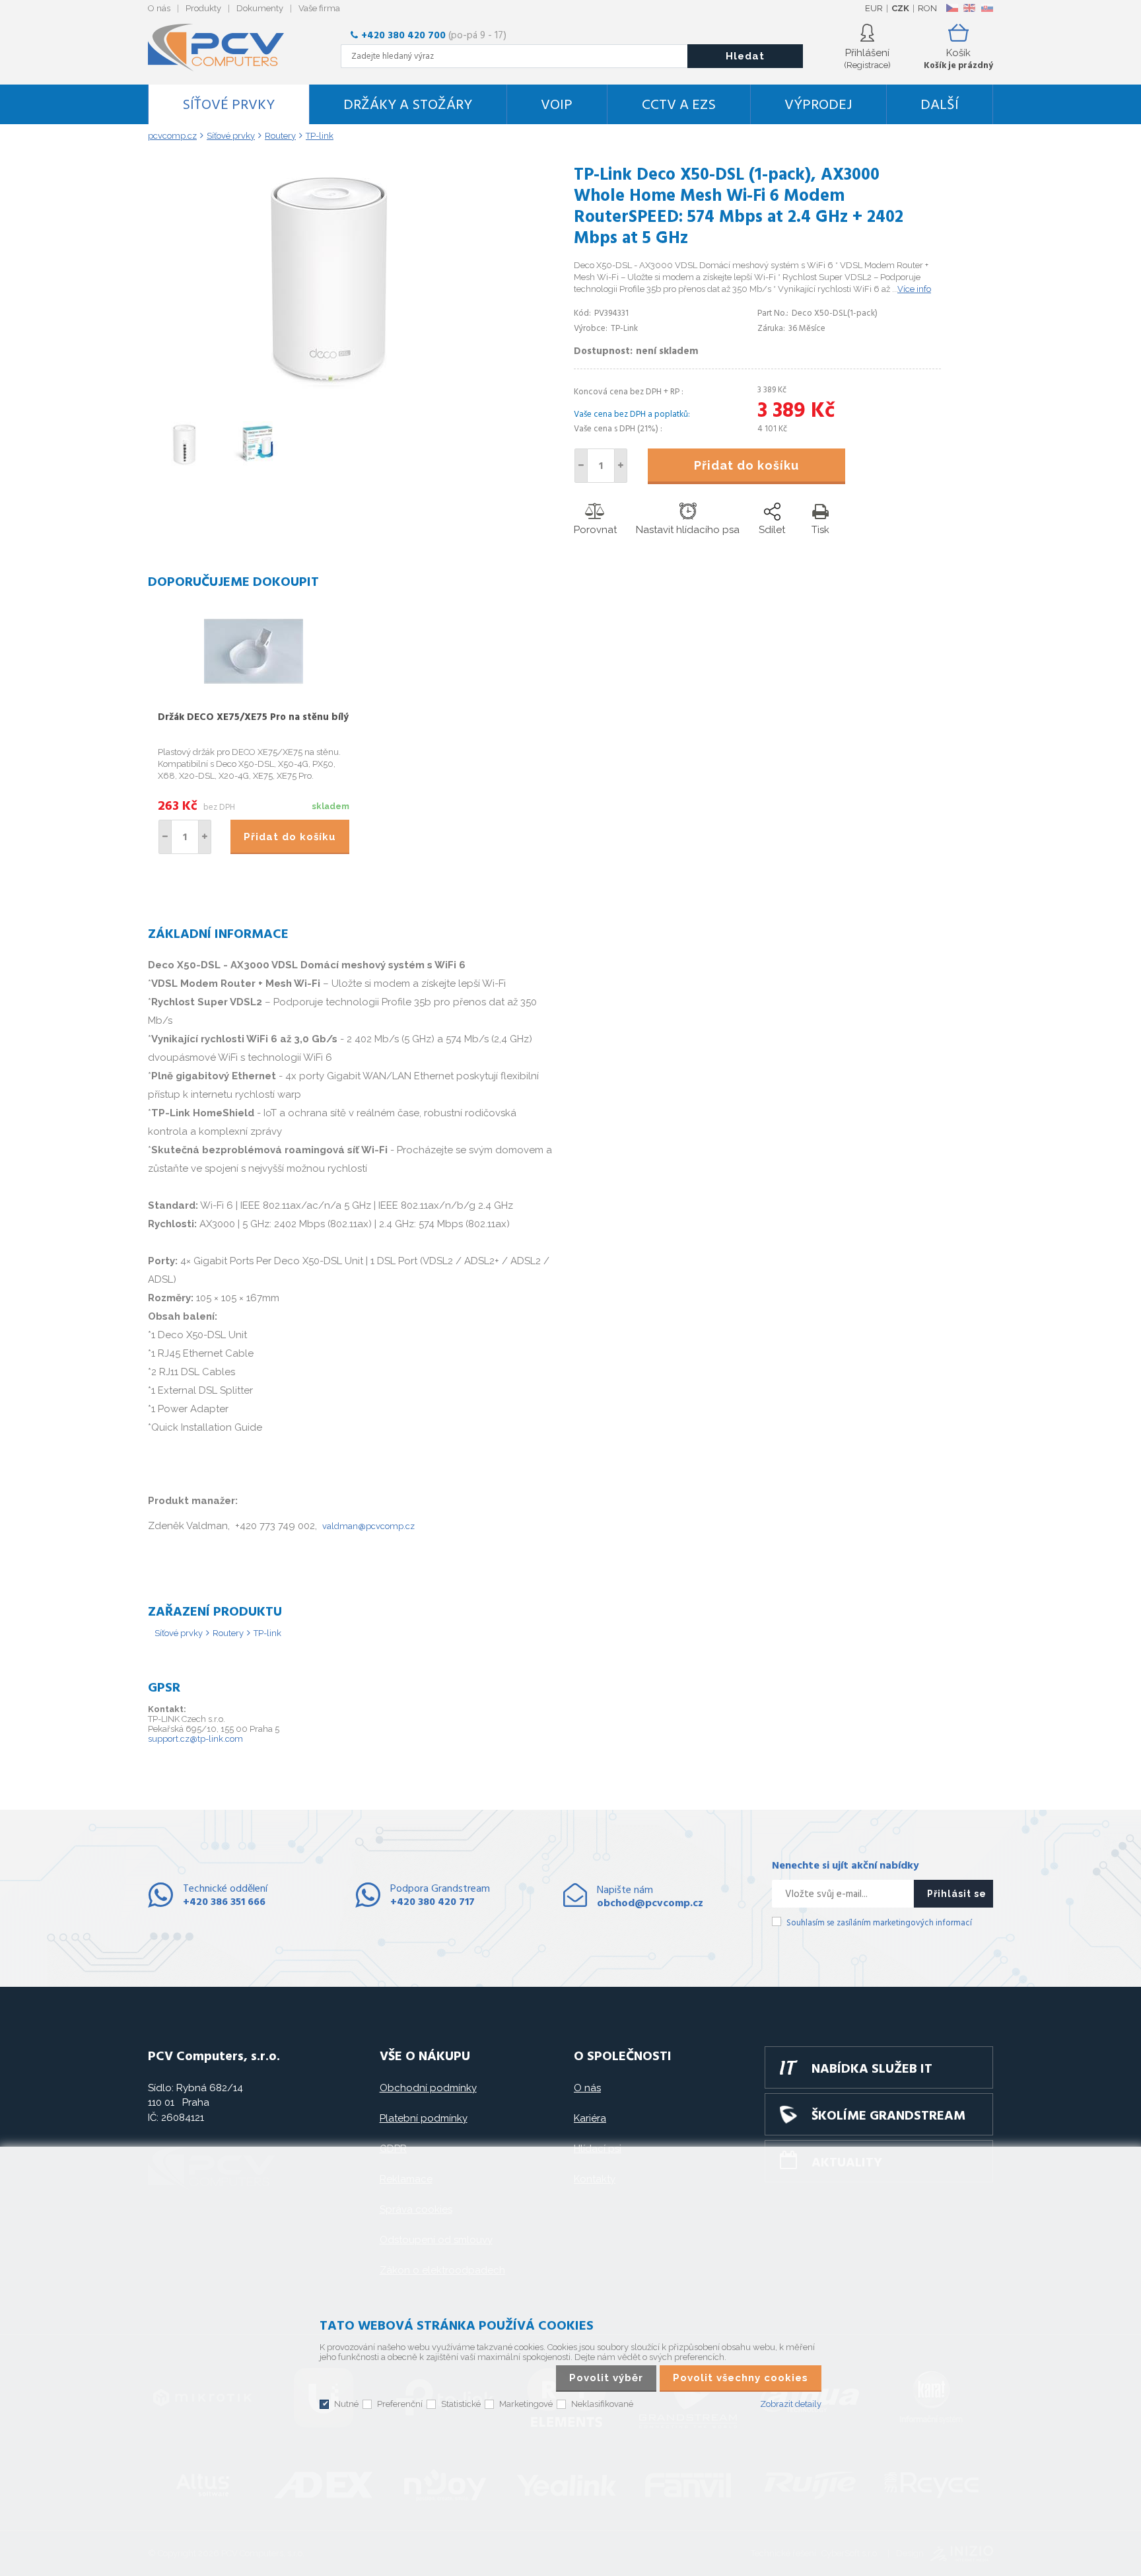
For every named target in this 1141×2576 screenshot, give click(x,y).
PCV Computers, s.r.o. (224, 48)
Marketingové (526, 2404)
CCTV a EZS (679, 105)
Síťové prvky (228, 105)
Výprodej (818, 105)
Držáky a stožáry (408, 105)
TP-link (267, 1633)
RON (927, 8)
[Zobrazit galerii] (328, 390)
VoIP (557, 105)
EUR (874, 8)
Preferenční (400, 2404)
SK (986, 8)
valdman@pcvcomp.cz (368, 1526)
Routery (228, 1633)
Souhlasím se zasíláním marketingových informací (879, 1923)
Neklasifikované (602, 2404)
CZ (952, 8)
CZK (900, 8)
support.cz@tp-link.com (195, 1739)
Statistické (461, 2404)
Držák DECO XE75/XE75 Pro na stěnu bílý (253, 717)
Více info (914, 289)
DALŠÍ (940, 105)
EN (969, 8)
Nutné (346, 2404)
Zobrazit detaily (791, 2404)
